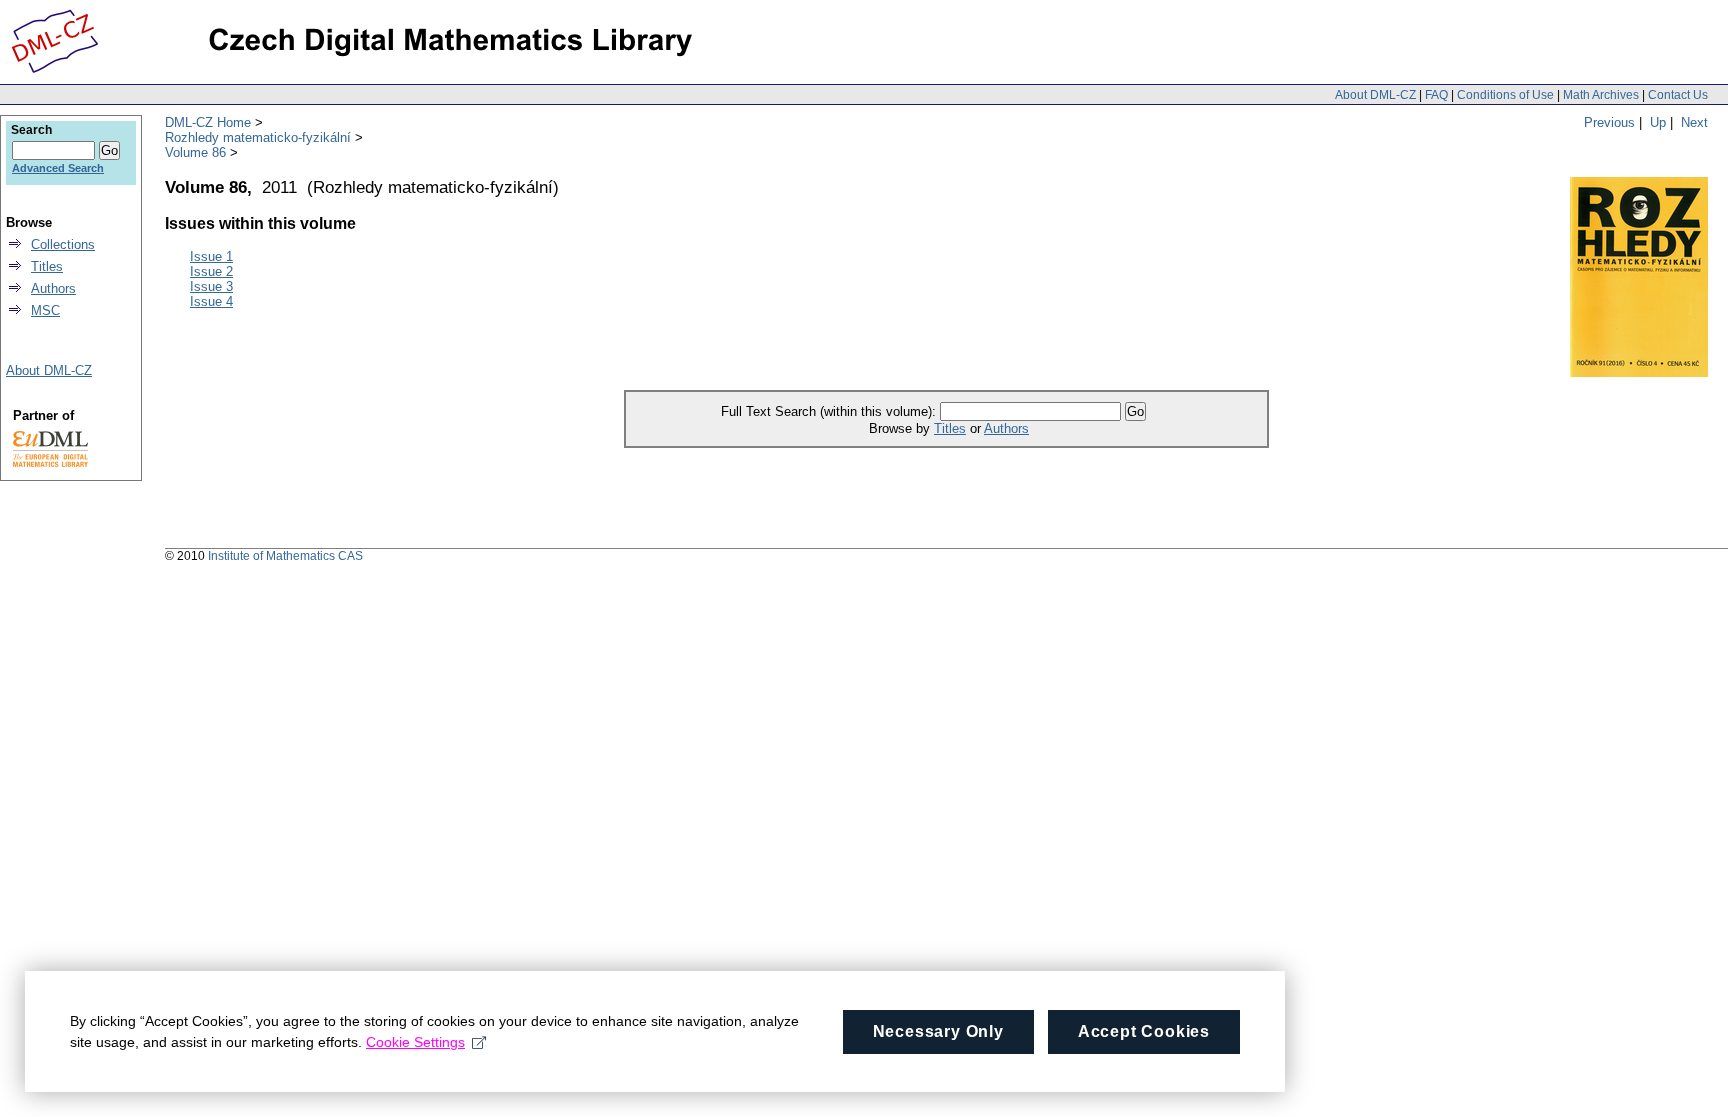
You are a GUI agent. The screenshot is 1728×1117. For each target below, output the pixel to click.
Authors (1006, 428)
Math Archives (1601, 95)
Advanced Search (58, 168)
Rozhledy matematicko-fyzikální (258, 137)
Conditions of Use (1505, 95)
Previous (1609, 122)
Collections (63, 244)
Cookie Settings (415, 1042)
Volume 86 (195, 152)
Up (1658, 122)
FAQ (1436, 95)
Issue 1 (211, 256)
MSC (45, 310)
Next (1694, 122)
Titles (950, 428)
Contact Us (1678, 95)
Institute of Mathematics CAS (285, 556)
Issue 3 (211, 286)
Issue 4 (211, 301)
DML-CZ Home (208, 122)
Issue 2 (211, 271)
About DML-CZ (1375, 95)
